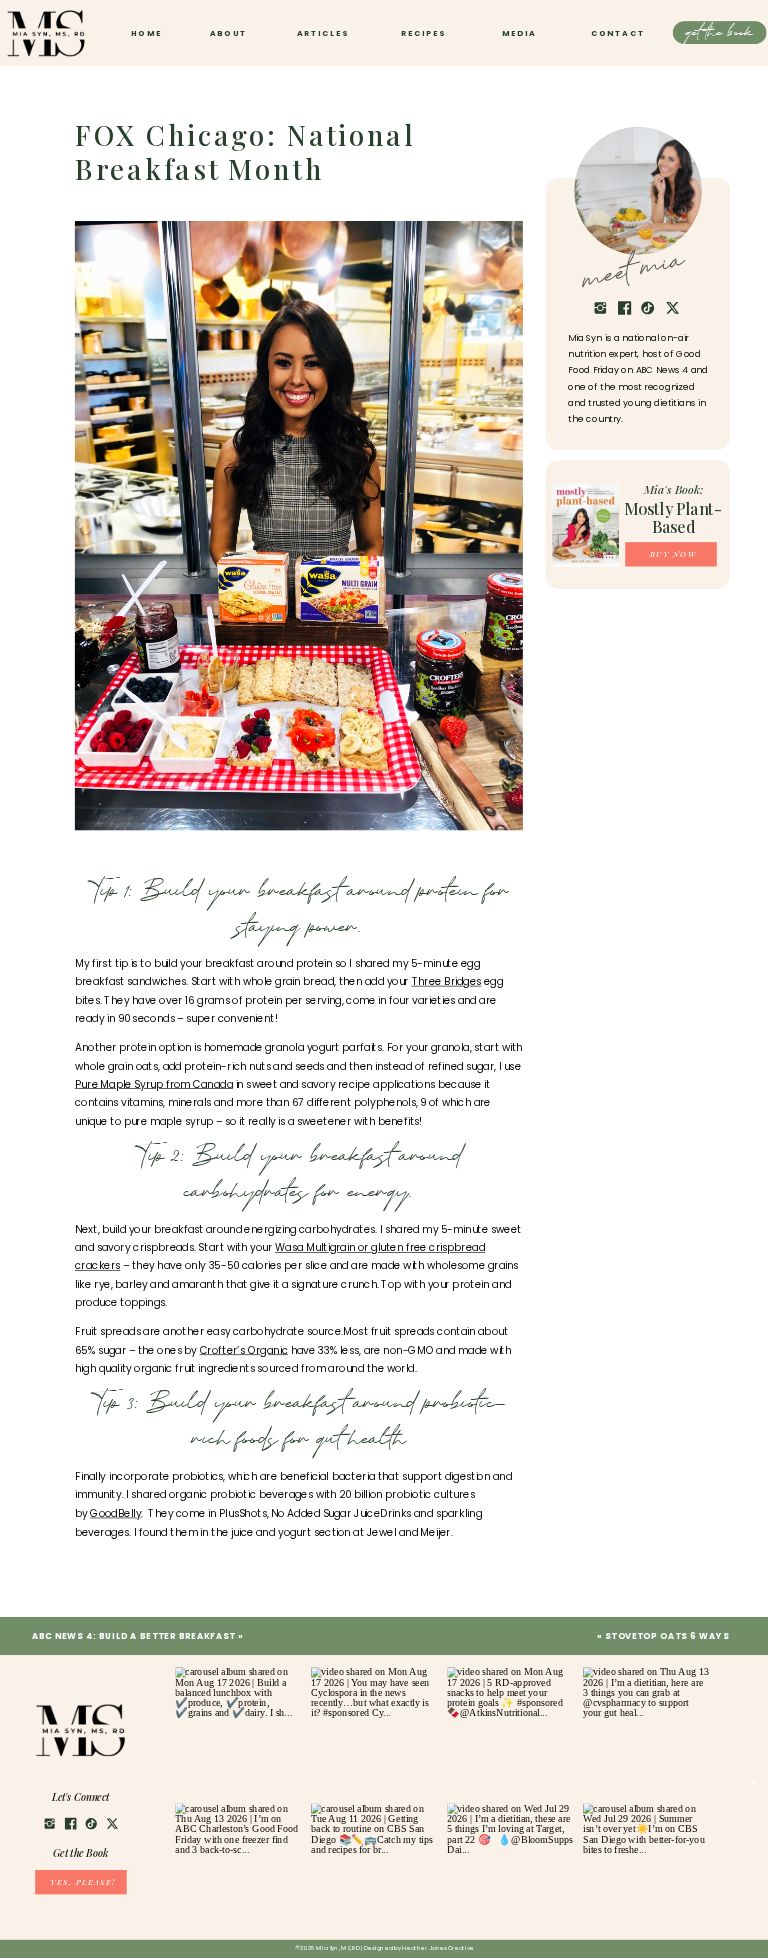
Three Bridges (447, 981)
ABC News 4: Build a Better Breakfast (134, 1635)
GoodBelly (115, 1513)
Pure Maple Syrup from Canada (154, 1084)
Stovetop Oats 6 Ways (667, 1635)
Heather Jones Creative (438, 1948)
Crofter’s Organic (244, 1350)
